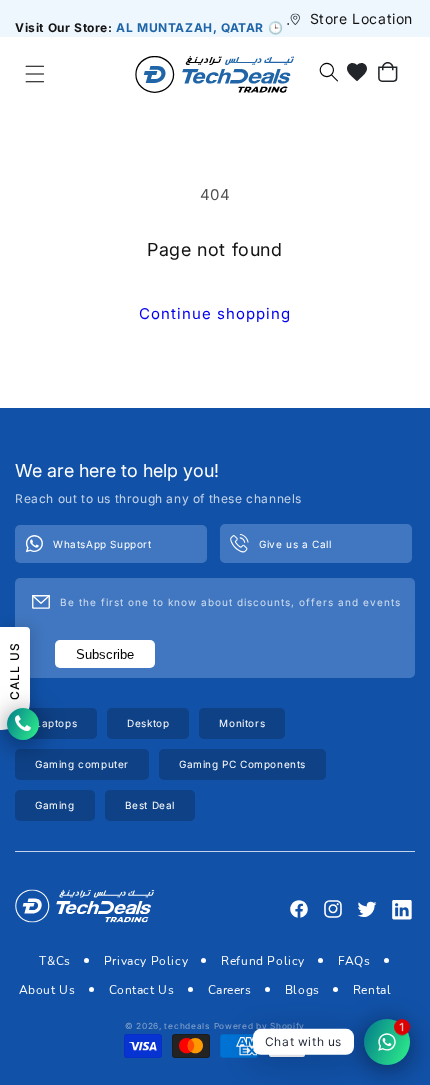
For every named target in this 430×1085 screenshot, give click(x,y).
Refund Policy (263, 961)
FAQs (354, 961)
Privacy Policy (146, 961)
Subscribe (105, 654)
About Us (47, 990)
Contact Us (142, 990)
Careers (230, 990)
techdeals (186, 1026)
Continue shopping (215, 313)
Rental (372, 990)
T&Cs (54, 961)
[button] (34, 74)
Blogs (302, 990)
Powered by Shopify (260, 1026)
